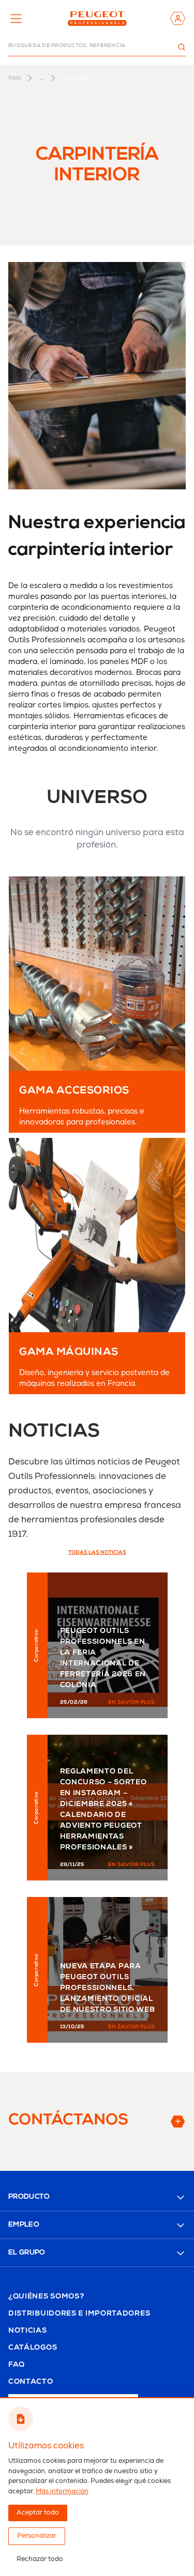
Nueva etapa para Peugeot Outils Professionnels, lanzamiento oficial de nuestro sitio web (108, 1988)
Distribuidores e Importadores (79, 2314)
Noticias (28, 2331)
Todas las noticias (97, 1553)
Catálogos (33, 2348)
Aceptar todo (38, 2513)
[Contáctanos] (161, 2122)
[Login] (178, 18)
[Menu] (16, 19)
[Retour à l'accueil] (97, 18)
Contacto (31, 2382)
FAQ (17, 2365)
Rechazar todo (40, 2559)
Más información (62, 2492)
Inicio (14, 78)
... (42, 78)
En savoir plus (132, 1703)
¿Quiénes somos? (46, 2297)
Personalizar (37, 2536)
